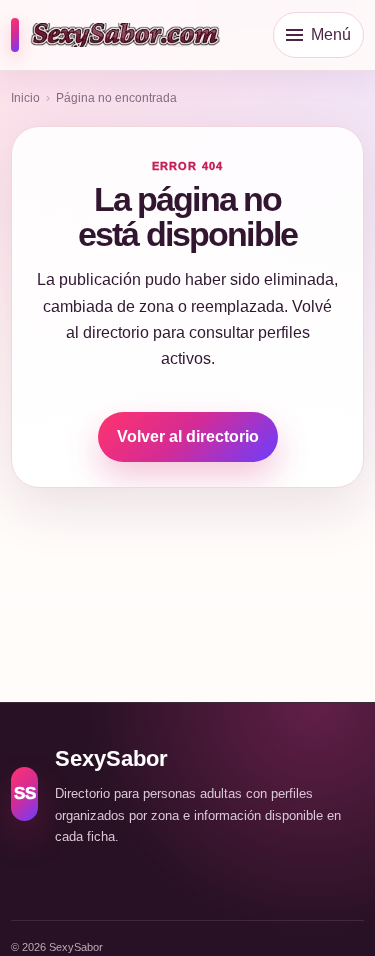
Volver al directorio (188, 436)
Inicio (25, 98)
